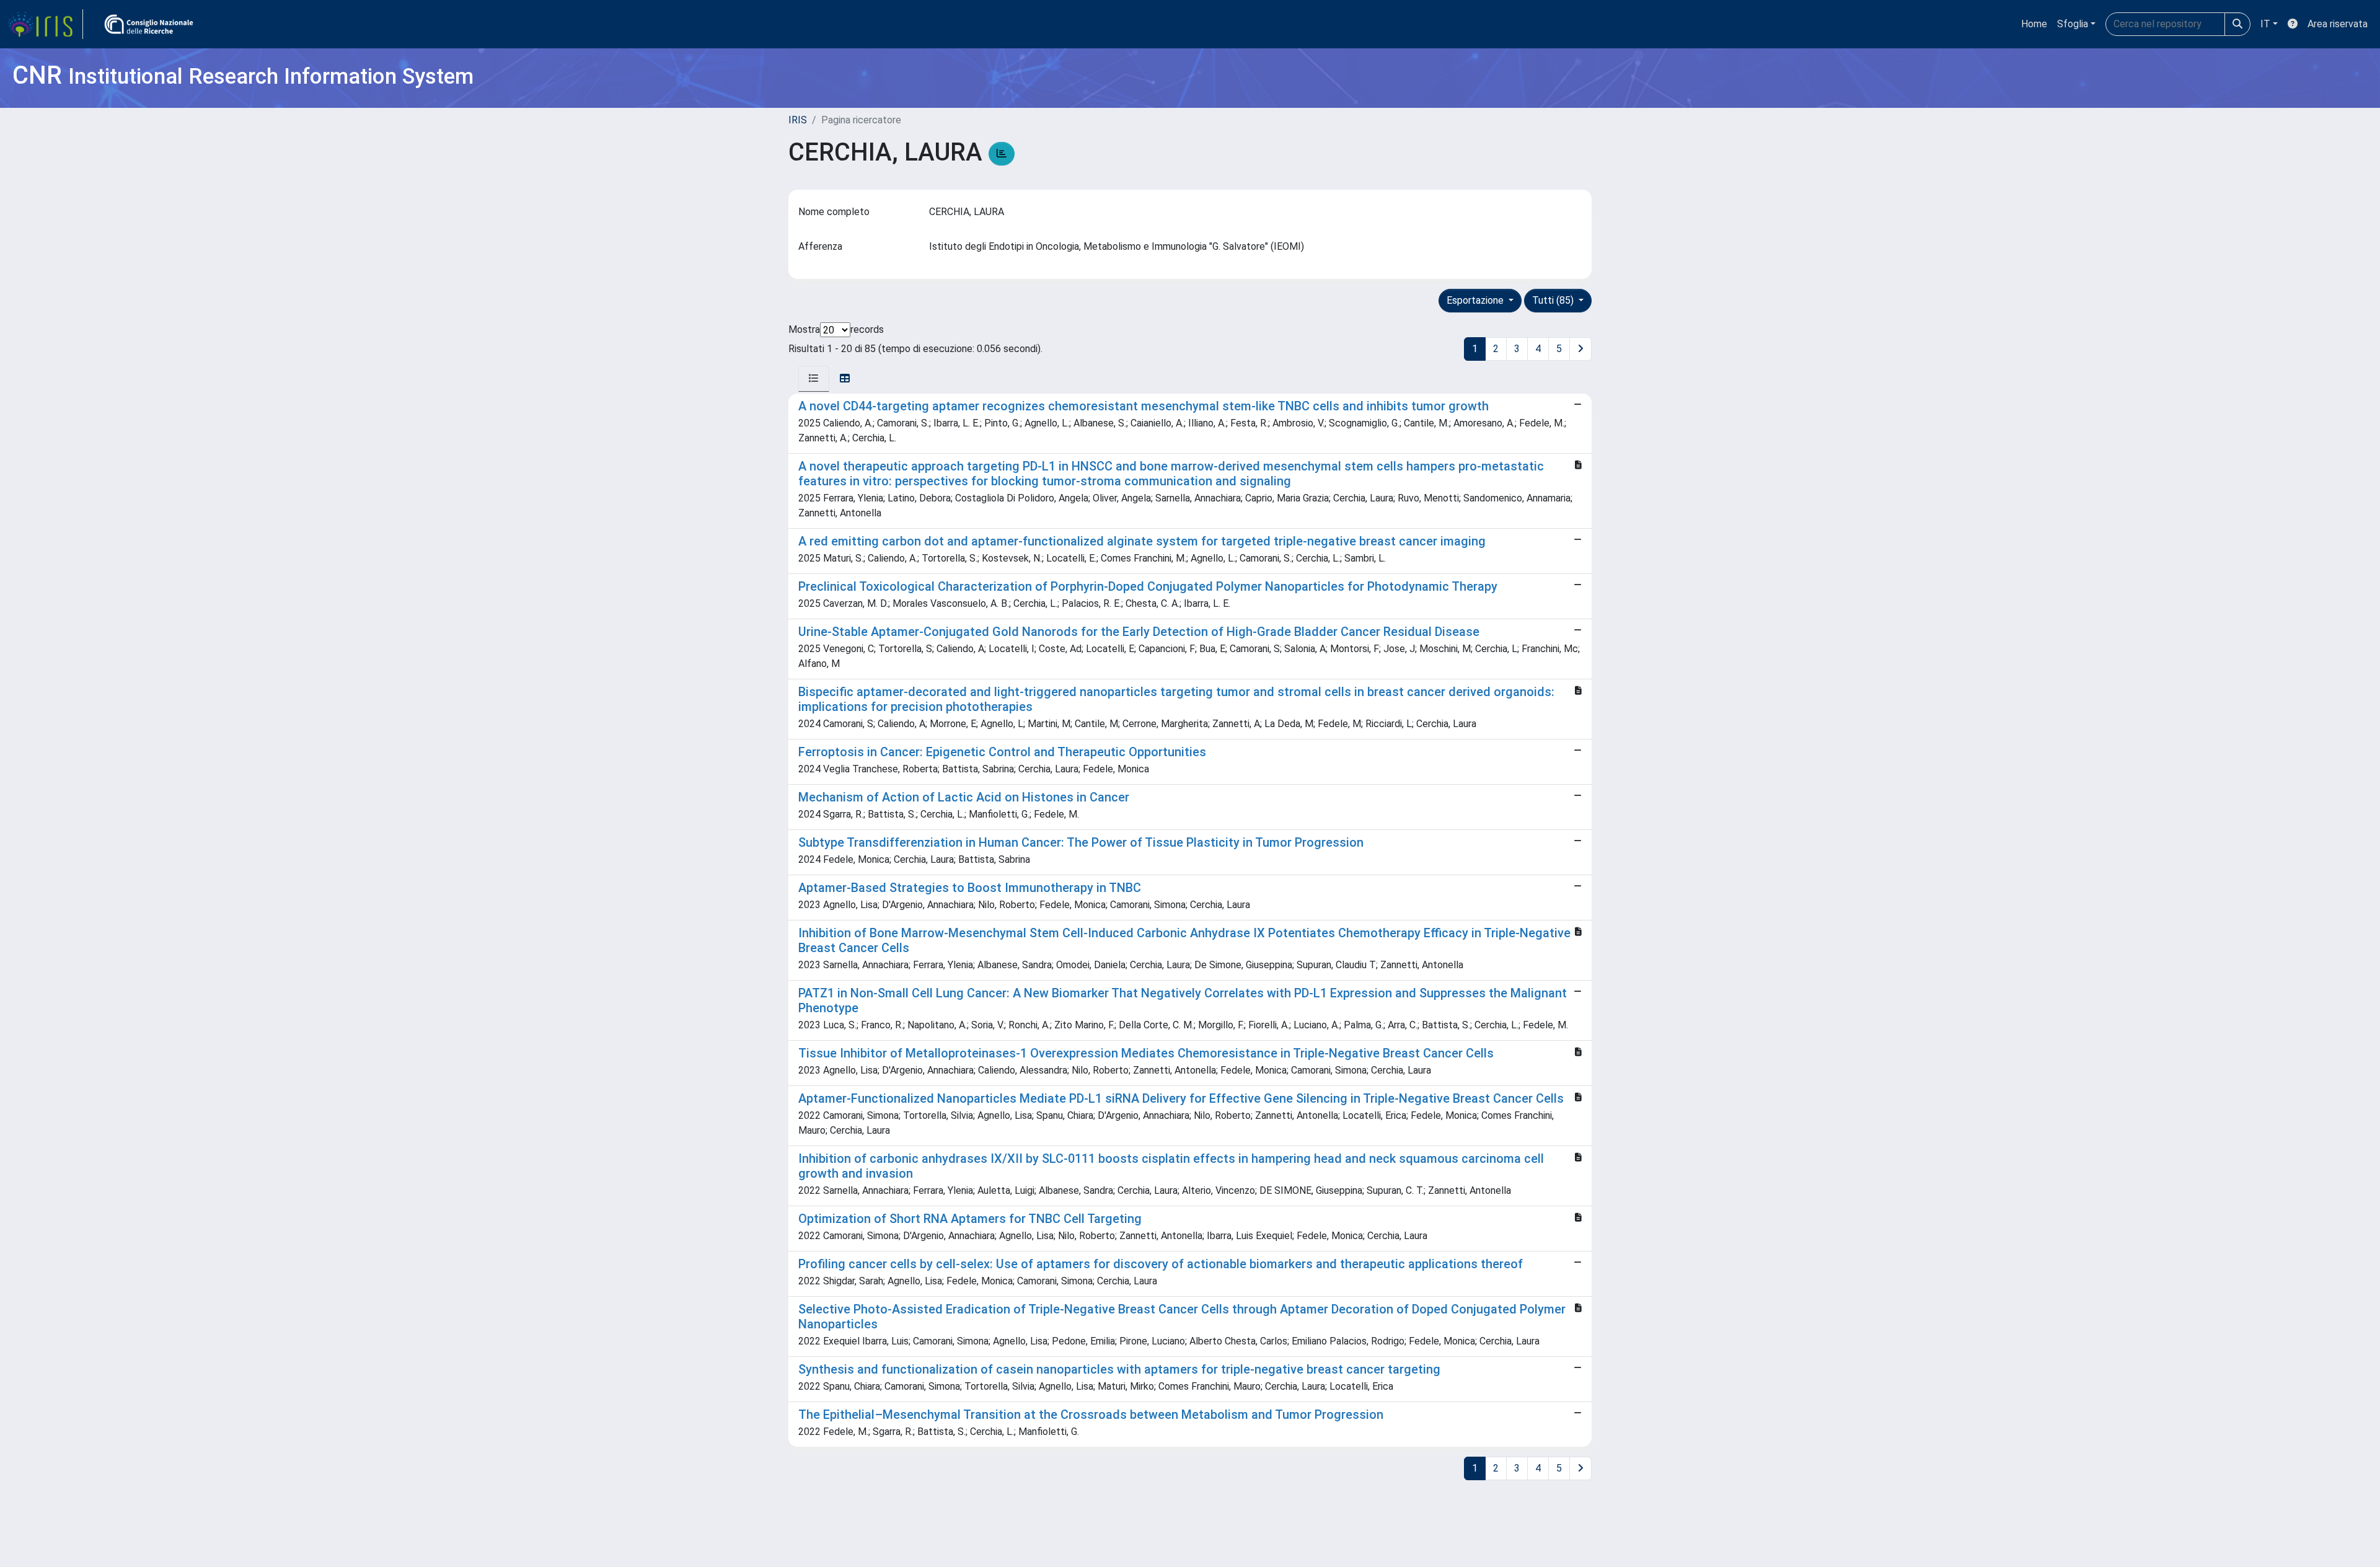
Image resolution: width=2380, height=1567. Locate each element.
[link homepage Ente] (149, 24)
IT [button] (2265, 24)
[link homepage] (45, 24)
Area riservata (2338, 24)
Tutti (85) (1554, 300)
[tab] (814, 379)
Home (2034, 24)
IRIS (798, 120)
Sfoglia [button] (2073, 24)
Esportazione (1476, 300)
